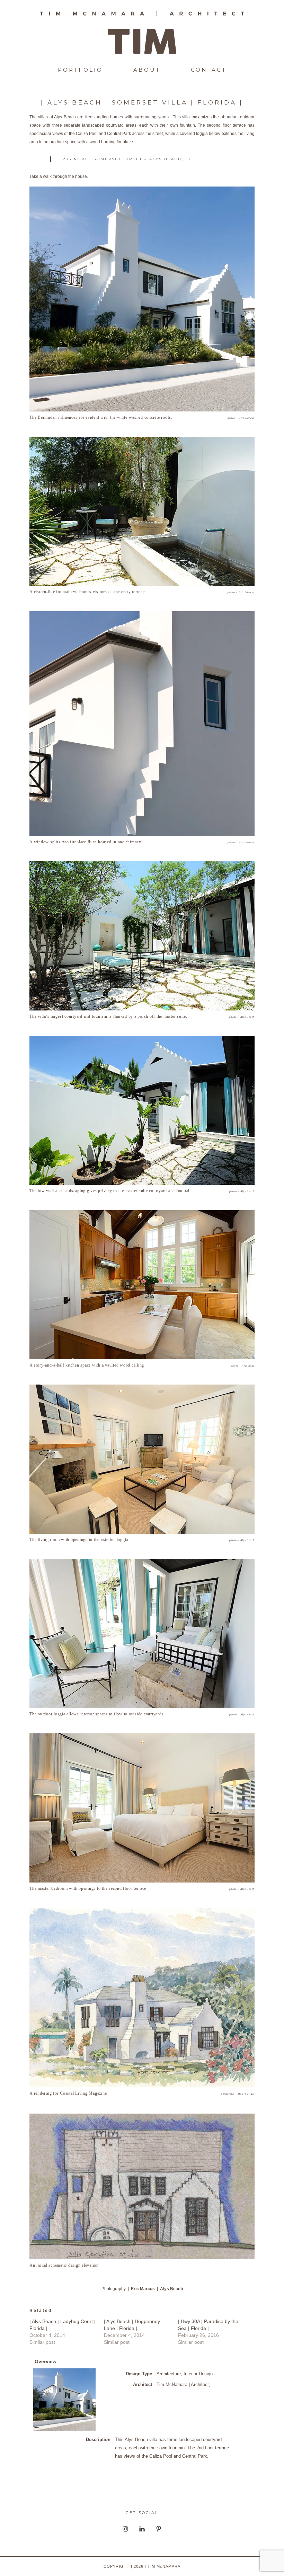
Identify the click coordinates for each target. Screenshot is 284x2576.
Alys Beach (171, 2289)
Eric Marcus (143, 2289)
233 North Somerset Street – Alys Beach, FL (127, 159)
